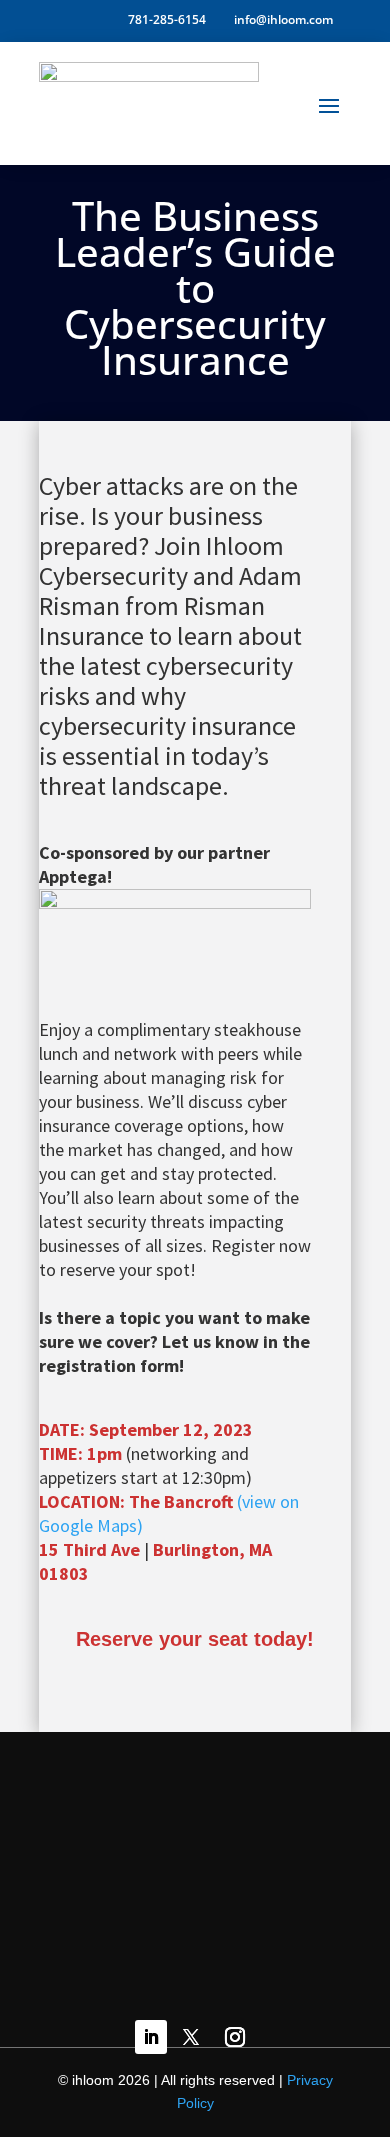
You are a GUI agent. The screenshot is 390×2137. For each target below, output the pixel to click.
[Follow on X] (191, 2037)
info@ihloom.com (283, 20)
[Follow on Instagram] (235, 2037)
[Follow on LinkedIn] (151, 2037)
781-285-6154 (164, 20)
